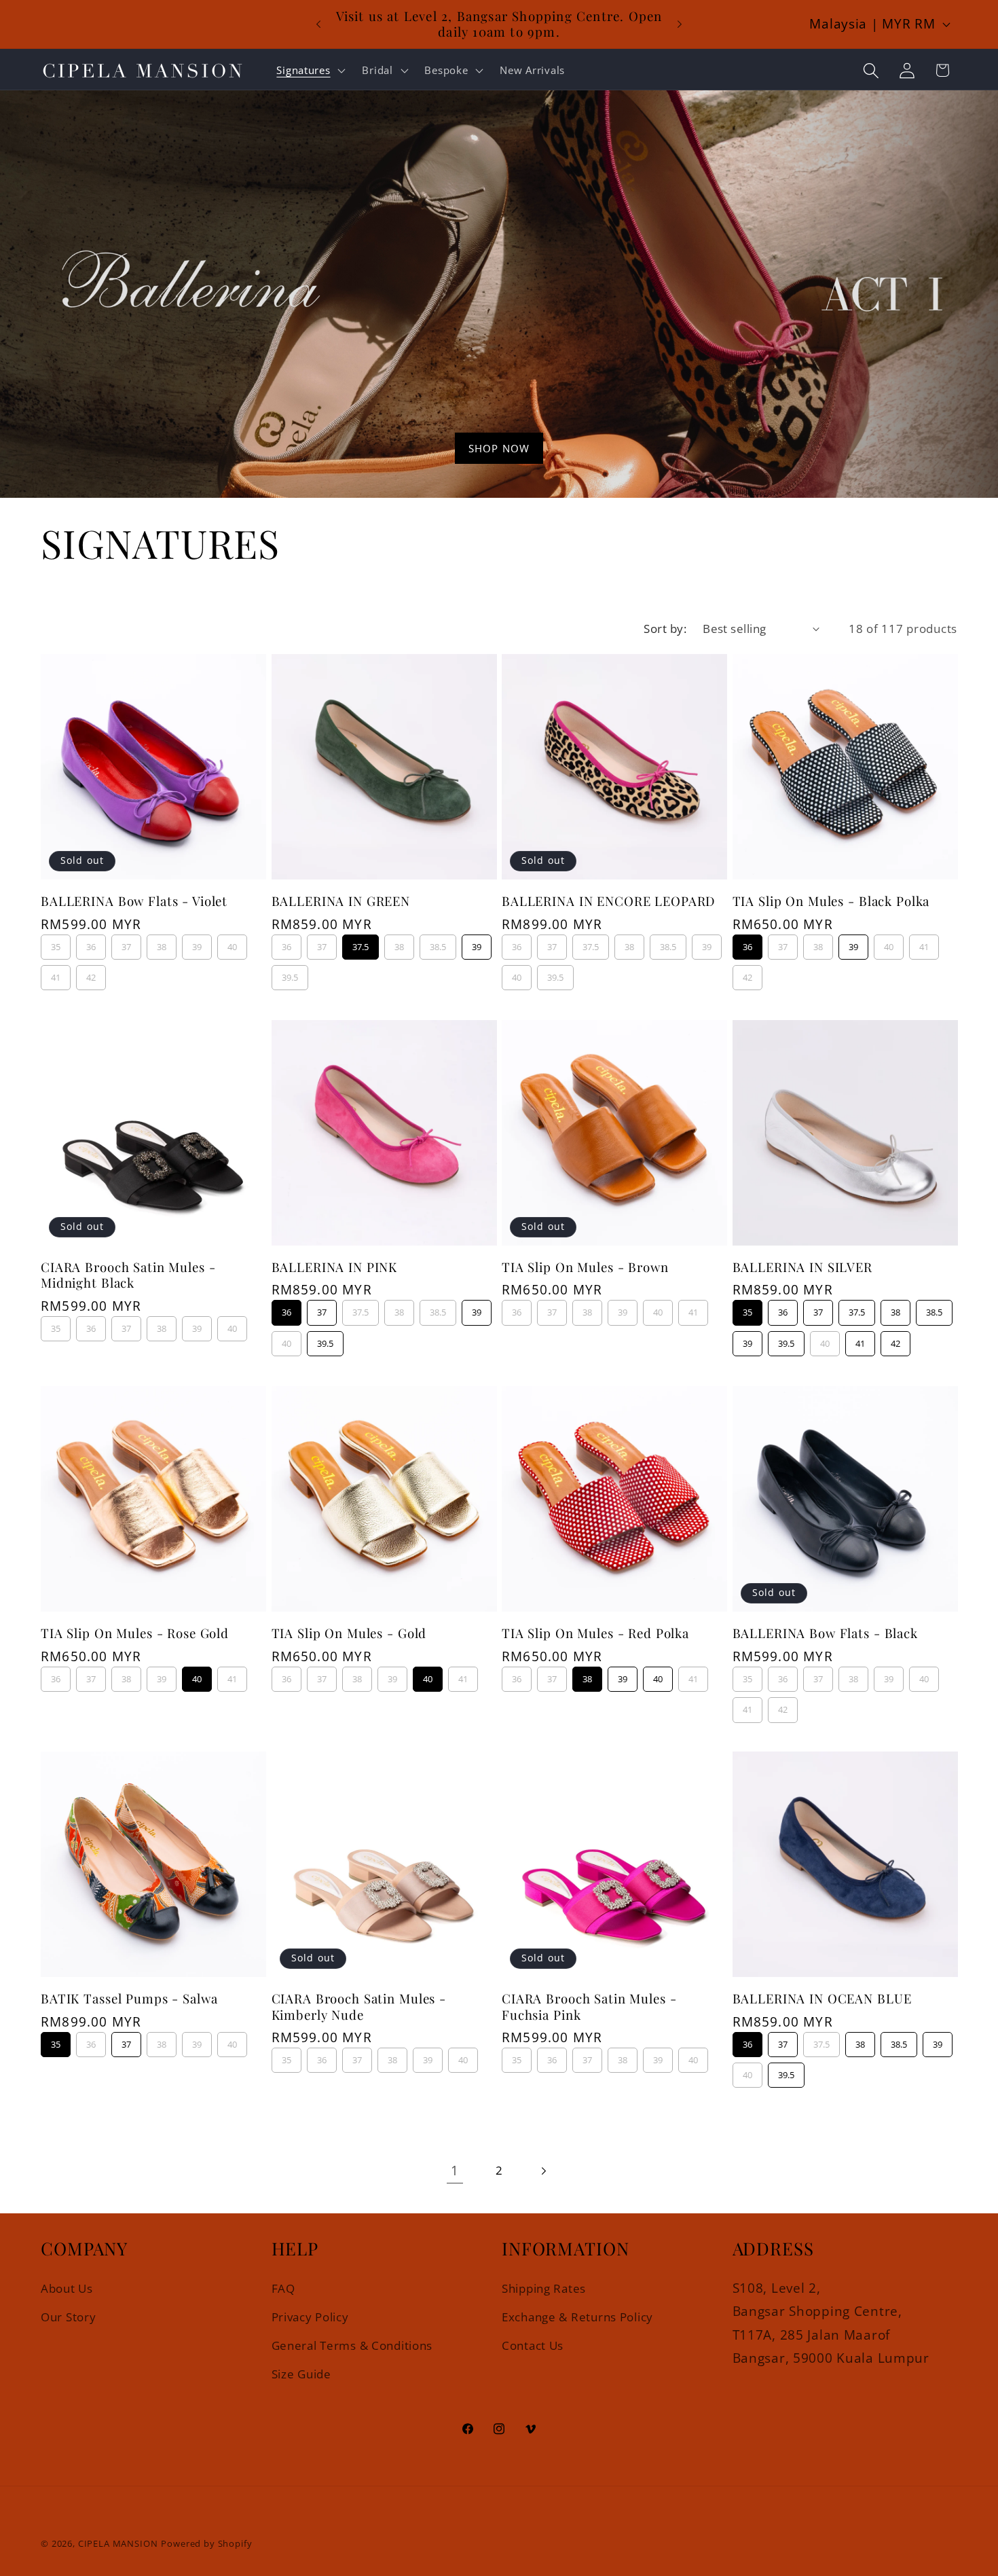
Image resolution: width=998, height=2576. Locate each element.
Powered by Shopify (206, 2543)
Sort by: (665, 629)
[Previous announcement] (318, 24)
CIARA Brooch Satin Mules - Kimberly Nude (359, 2007)
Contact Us (533, 2345)
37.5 (361, 944)
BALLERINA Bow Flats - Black (825, 1633)
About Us (67, 2288)
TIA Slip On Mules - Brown (585, 1267)
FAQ (283, 2288)
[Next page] (543, 2171)
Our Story (68, 2316)
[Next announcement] (680, 24)
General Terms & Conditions (352, 2345)
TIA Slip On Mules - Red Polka (595, 1633)
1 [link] (455, 2170)
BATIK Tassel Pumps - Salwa (129, 1998)
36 (91, 944)
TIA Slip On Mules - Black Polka (831, 901)
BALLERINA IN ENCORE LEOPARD (609, 901)
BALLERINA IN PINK (335, 1267)
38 (162, 944)
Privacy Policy (310, 2316)
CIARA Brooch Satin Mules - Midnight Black (128, 1275)
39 (197, 944)
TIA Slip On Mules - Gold (349, 1633)
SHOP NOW (499, 448)
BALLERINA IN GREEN (341, 901)
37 (126, 944)
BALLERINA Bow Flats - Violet (134, 901)
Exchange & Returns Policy (577, 2316)
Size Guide (301, 2374)
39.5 (290, 974)
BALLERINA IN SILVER (802, 1267)
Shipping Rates (544, 2288)
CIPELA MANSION (118, 2543)
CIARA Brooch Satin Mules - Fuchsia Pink (589, 2007)
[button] (310, 71)
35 (56, 944)
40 (232, 944)
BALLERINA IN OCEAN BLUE (822, 1998)
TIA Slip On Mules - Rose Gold (135, 1633)
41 (56, 974)
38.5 (438, 944)
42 (91, 974)
